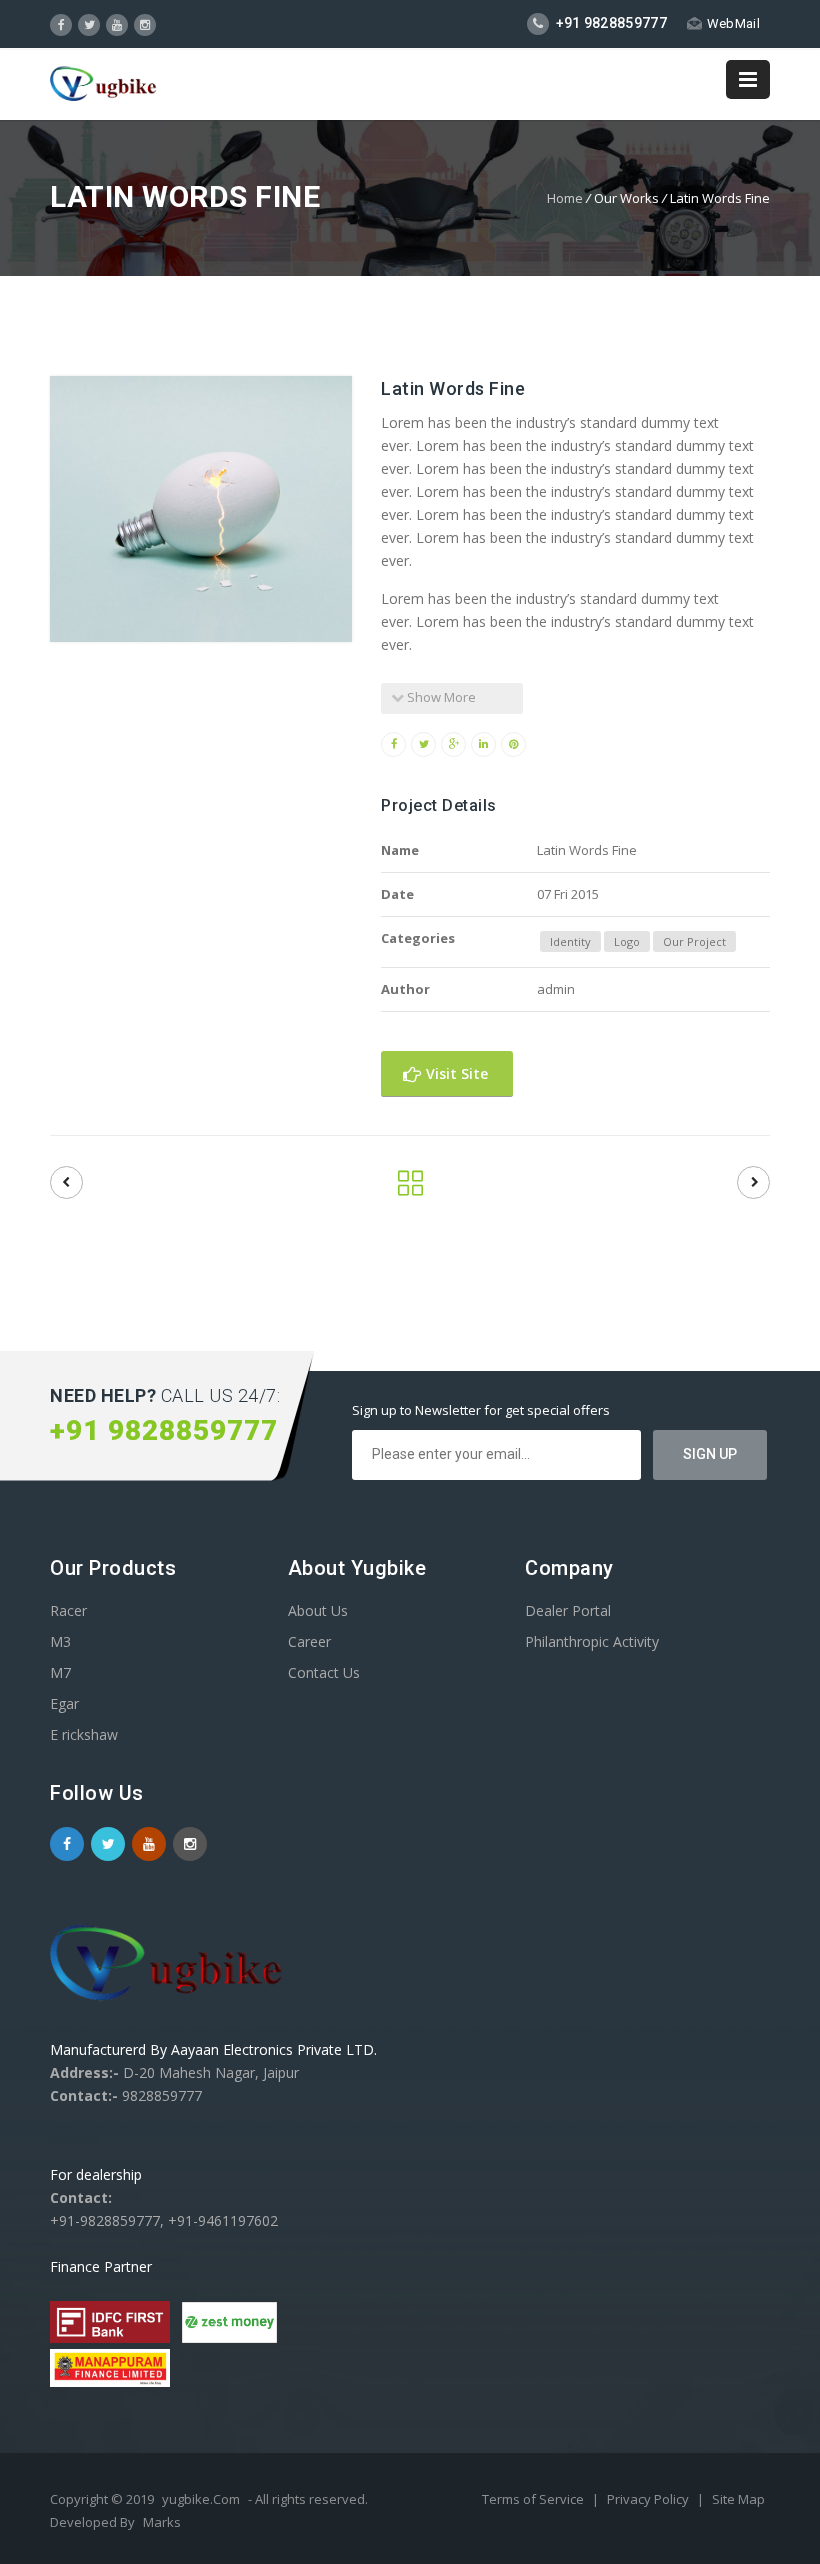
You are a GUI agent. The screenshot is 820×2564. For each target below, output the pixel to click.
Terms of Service (534, 2499)
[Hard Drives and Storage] (66, 1182)
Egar (64, 1703)
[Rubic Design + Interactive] (753, 1182)
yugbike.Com (201, 2499)
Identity (570, 941)
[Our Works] (410, 1188)
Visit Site (455, 1073)
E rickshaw (84, 1734)
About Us (318, 1610)
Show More (440, 697)
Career (309, 1641)
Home (565, 198)
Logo (627, 941)
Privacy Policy (649, 2499)
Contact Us (324, 1672)
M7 (60, 1672)
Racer (68, 1610)
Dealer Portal (568, 1610)
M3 (60, 1641)
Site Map (738, 2499)
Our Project (694, 941)
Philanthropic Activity (592, 1641)
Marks (162, 2522)
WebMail (733, 23)
